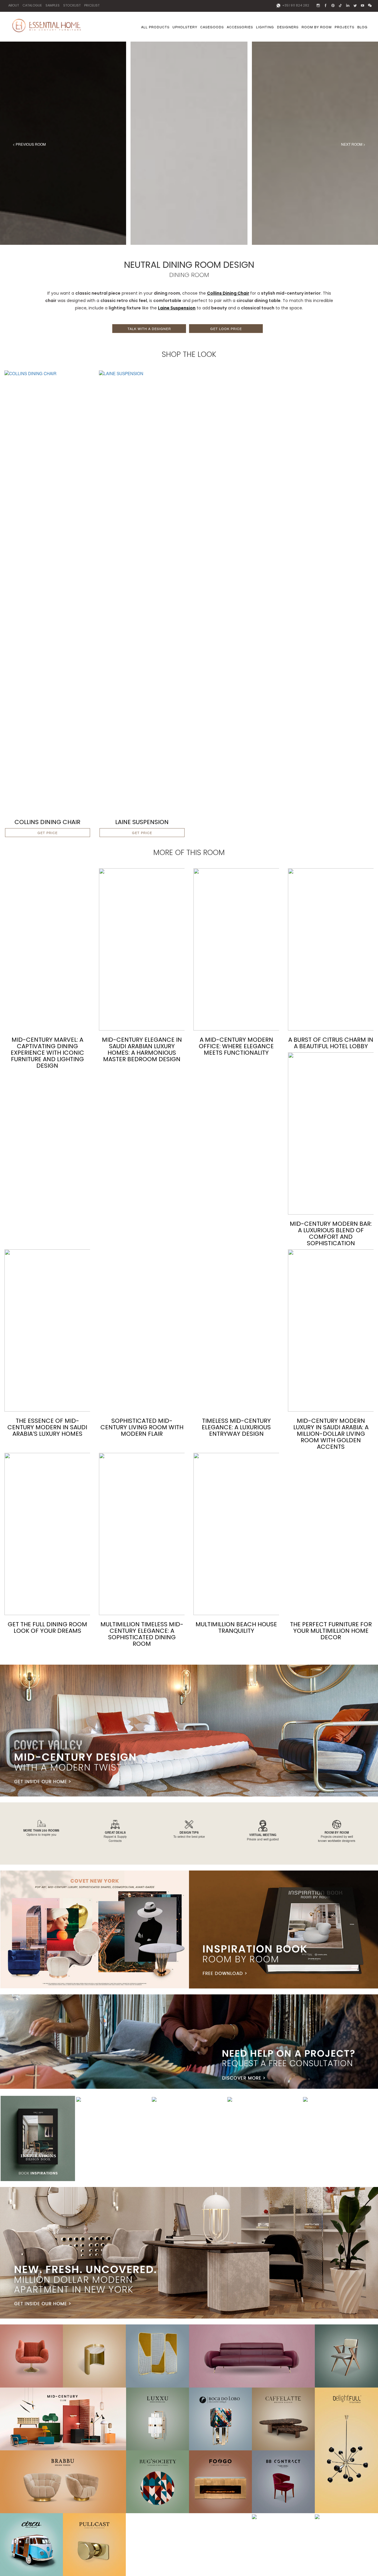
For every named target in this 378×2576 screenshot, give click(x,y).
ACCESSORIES (240, 27)
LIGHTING (265, 27)
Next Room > (353, 144)
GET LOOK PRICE (226, 329)
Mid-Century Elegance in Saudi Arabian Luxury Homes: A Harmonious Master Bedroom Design (142, 1049)
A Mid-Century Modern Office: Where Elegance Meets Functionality (236, 1046)
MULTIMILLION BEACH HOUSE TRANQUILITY (236, 1627)
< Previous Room (29, 144)
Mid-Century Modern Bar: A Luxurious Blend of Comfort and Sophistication (331, 1233)
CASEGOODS (212, 27)
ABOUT (14, 5)
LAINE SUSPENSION (142, 822)
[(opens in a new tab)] (47, 591)
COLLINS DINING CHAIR (47, 822)
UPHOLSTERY (185, 27)
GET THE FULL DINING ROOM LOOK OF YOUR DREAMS (47, 1627)
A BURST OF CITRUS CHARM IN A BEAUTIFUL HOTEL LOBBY (331, 1043)
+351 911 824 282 (295, 5)
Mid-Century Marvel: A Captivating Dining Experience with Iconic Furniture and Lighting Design (47, 1053)
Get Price (48, 833)
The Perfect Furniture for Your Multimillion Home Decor (331, 1631)
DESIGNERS (288, 27)
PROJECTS (344, 27)
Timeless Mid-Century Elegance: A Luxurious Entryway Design (236, 1427)
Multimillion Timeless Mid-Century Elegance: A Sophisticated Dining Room (142, 1634)
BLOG (362, 27)
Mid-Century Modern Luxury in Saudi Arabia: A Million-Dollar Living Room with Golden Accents (331, 1434)
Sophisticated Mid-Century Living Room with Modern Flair (142, 1427)
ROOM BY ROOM (317, 27)
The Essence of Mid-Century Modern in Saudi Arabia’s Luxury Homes (47, 1427)
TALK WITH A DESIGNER (149, 329)
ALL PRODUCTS (155, 27)
